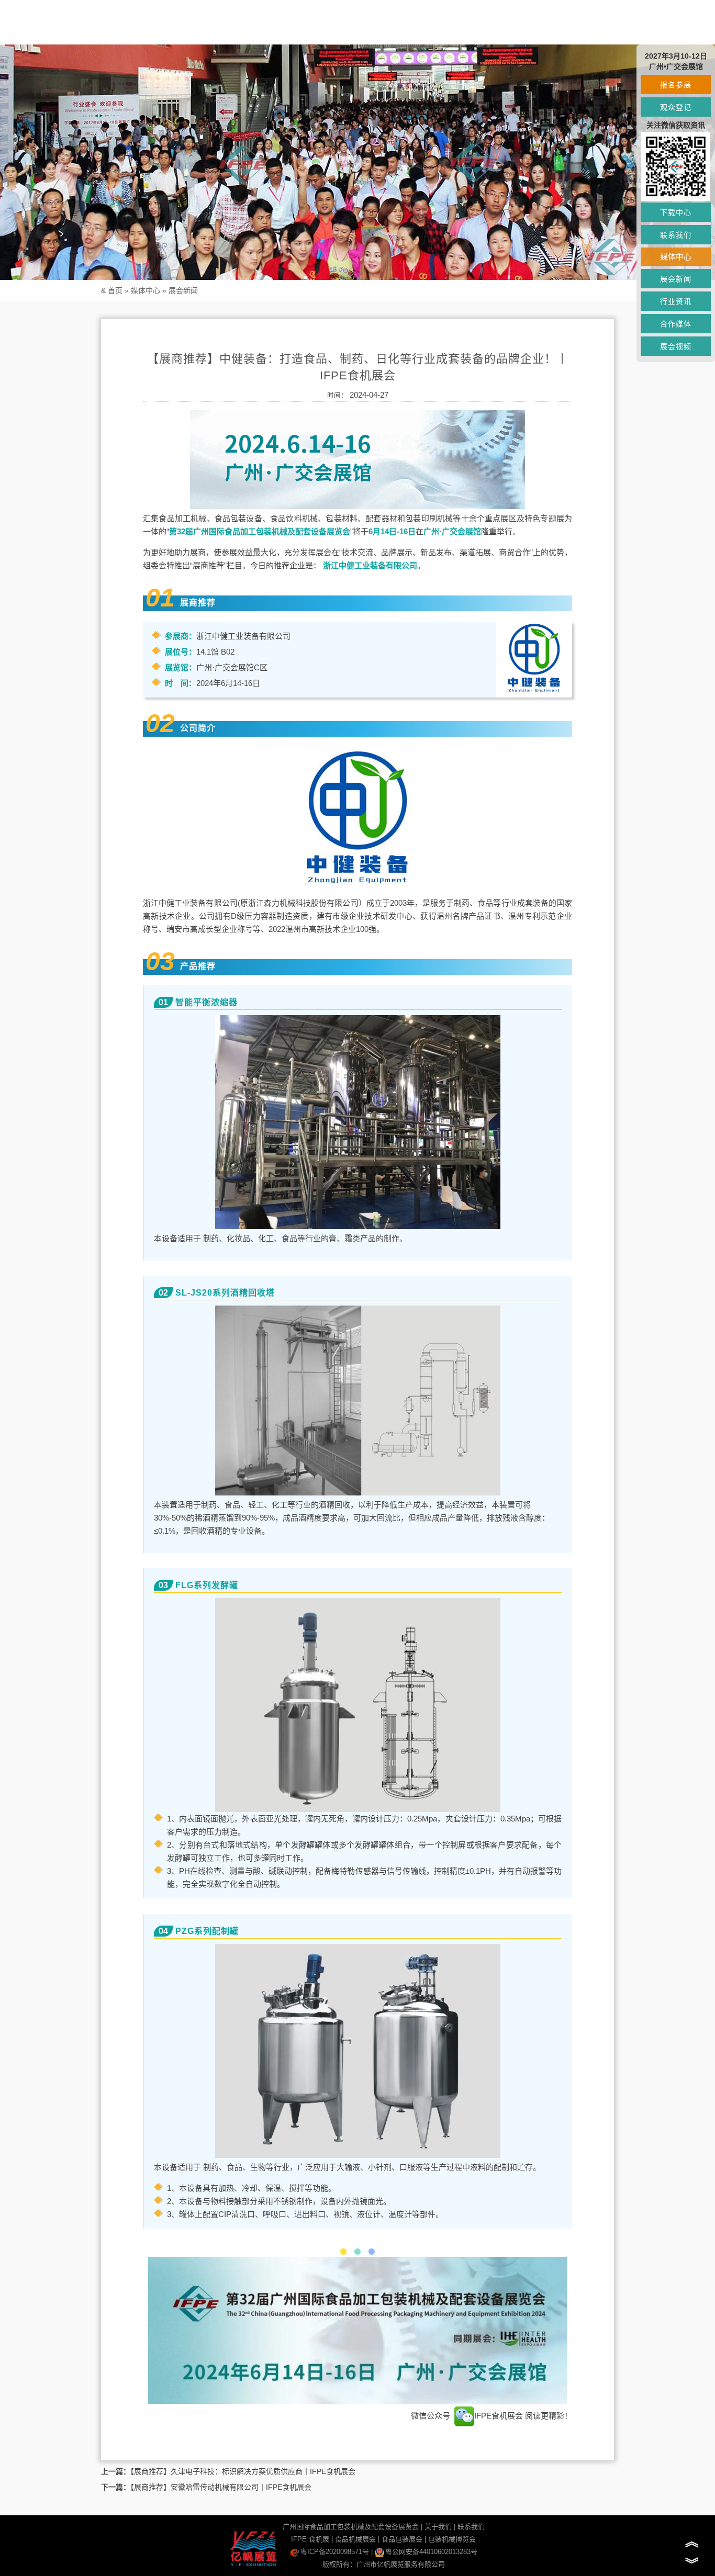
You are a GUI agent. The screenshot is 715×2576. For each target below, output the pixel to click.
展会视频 (676, 346)
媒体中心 (146, 290)
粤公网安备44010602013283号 (431, 2552)
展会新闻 (183, 290)
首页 (115, 290)
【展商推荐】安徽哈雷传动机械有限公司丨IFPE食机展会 (221, 2487)
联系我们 (471, 2527)
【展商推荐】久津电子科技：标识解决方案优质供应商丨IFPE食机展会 (243, 2471)
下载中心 (676, 212)
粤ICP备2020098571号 (335, 2552)
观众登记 (676, 107)
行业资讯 (676, 301)
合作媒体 (676, 324)
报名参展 (676, 85)
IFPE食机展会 (500, 2416)
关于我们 (438, 2527)
